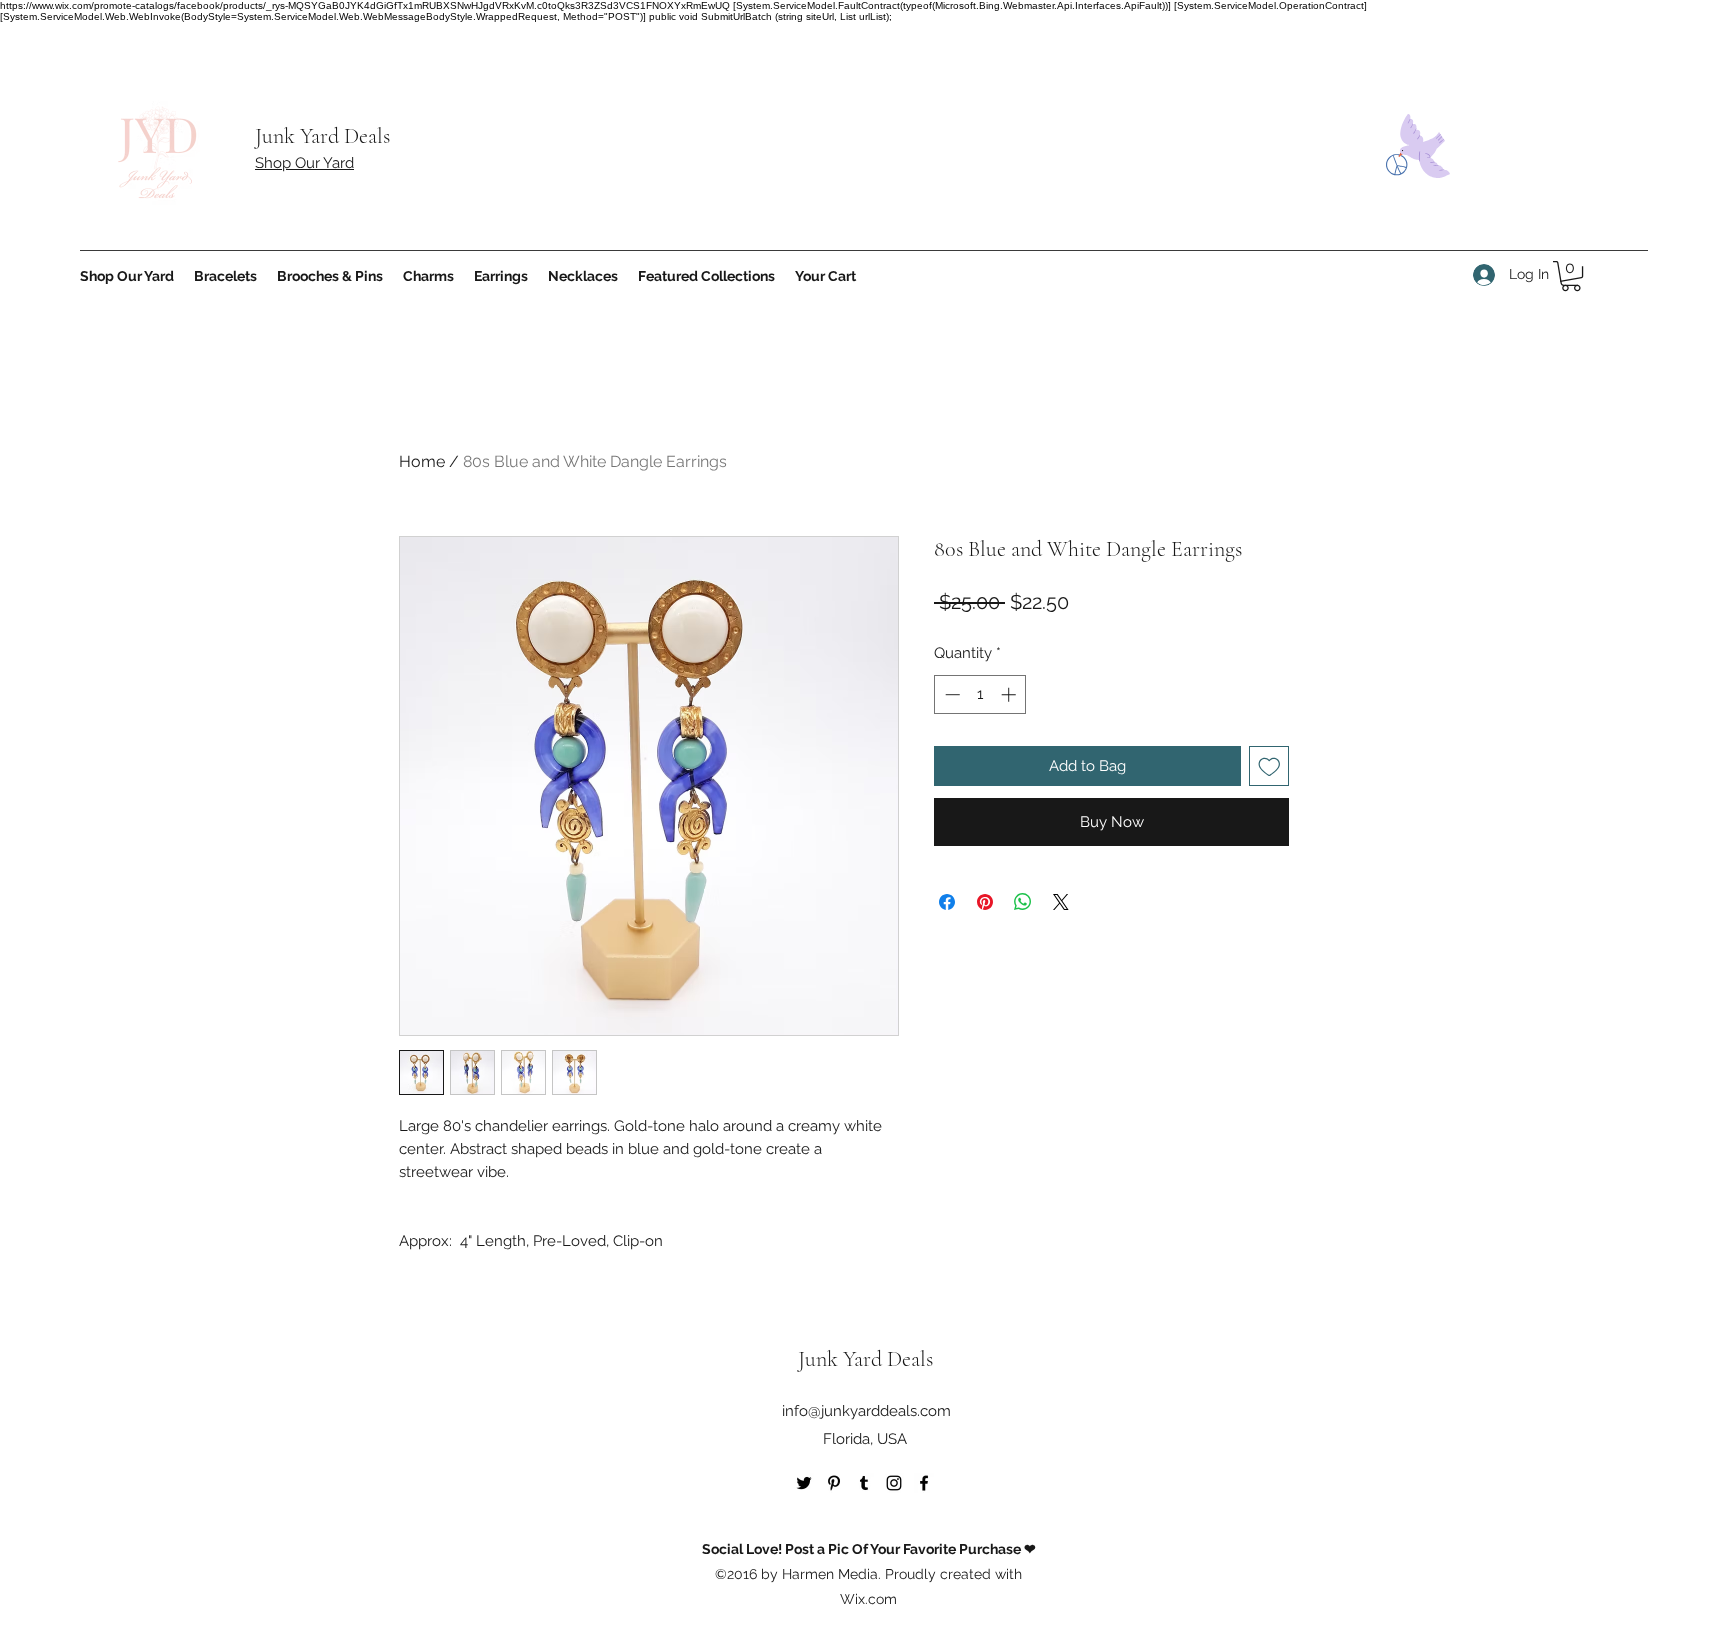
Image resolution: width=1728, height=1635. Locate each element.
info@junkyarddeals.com (866, 1411)
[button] (1571, 276)
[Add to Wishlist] (1269, 766)
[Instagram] (894, 1483)
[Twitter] (804, 1483)
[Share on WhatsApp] (1023, 902)
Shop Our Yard (304, 163)
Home (422, 461)
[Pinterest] (834, 1483)
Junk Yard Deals (322, 136)
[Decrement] (950, 694)
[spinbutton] (980, 694)
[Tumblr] (864, 1483)
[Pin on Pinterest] (985, 902)
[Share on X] (1061, 902)
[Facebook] (924, 1483)
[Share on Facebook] (947, 902)
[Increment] (1010, 694)
